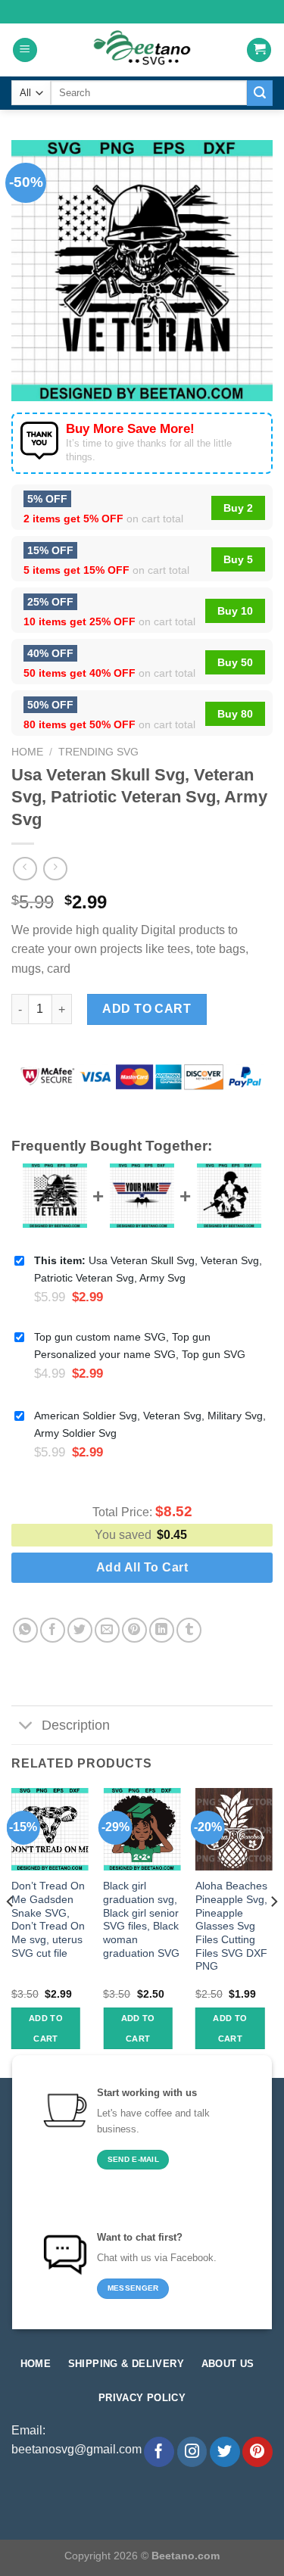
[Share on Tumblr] (189, 1630)
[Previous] (11, 1932)
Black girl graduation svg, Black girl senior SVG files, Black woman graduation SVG (141, 1919)
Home (27, 752)
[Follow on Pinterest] (257, 2452)
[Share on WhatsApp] (25, 1630)
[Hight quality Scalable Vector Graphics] (142, 50)
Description (76, 1725)
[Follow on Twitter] (225, 2452)
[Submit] (260, 93)
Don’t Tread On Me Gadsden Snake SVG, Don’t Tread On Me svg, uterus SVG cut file (48, 1919)
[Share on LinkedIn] (162, 1630)
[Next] (273, 1932)
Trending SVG (98, 752)
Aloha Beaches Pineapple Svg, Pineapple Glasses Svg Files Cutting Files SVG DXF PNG (231, 1926)
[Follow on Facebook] (159, 2452)
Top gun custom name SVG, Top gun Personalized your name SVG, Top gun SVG (140, 1346)
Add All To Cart (142, 1567)
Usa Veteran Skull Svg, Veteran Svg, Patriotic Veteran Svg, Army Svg (148, 1269)
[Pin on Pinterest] (134, 1630)
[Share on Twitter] (80, 1630)
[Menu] (25, 50)
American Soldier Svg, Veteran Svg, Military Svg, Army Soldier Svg (150, 1424)
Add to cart (147, 1009)
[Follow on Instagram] (192, 2452)
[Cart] (259, 50)
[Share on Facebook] (53, 1630)
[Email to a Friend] (107, 1630)
